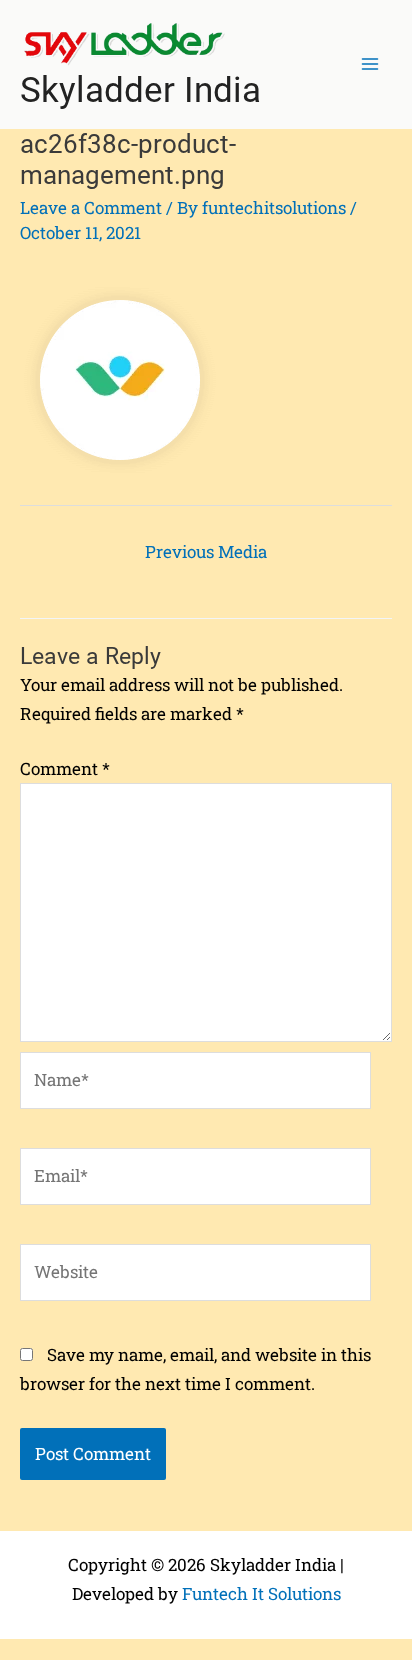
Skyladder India (140, 90)
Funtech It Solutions (261, 1593)
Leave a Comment (91, 207)
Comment (65, 768)
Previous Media (206, 551)
